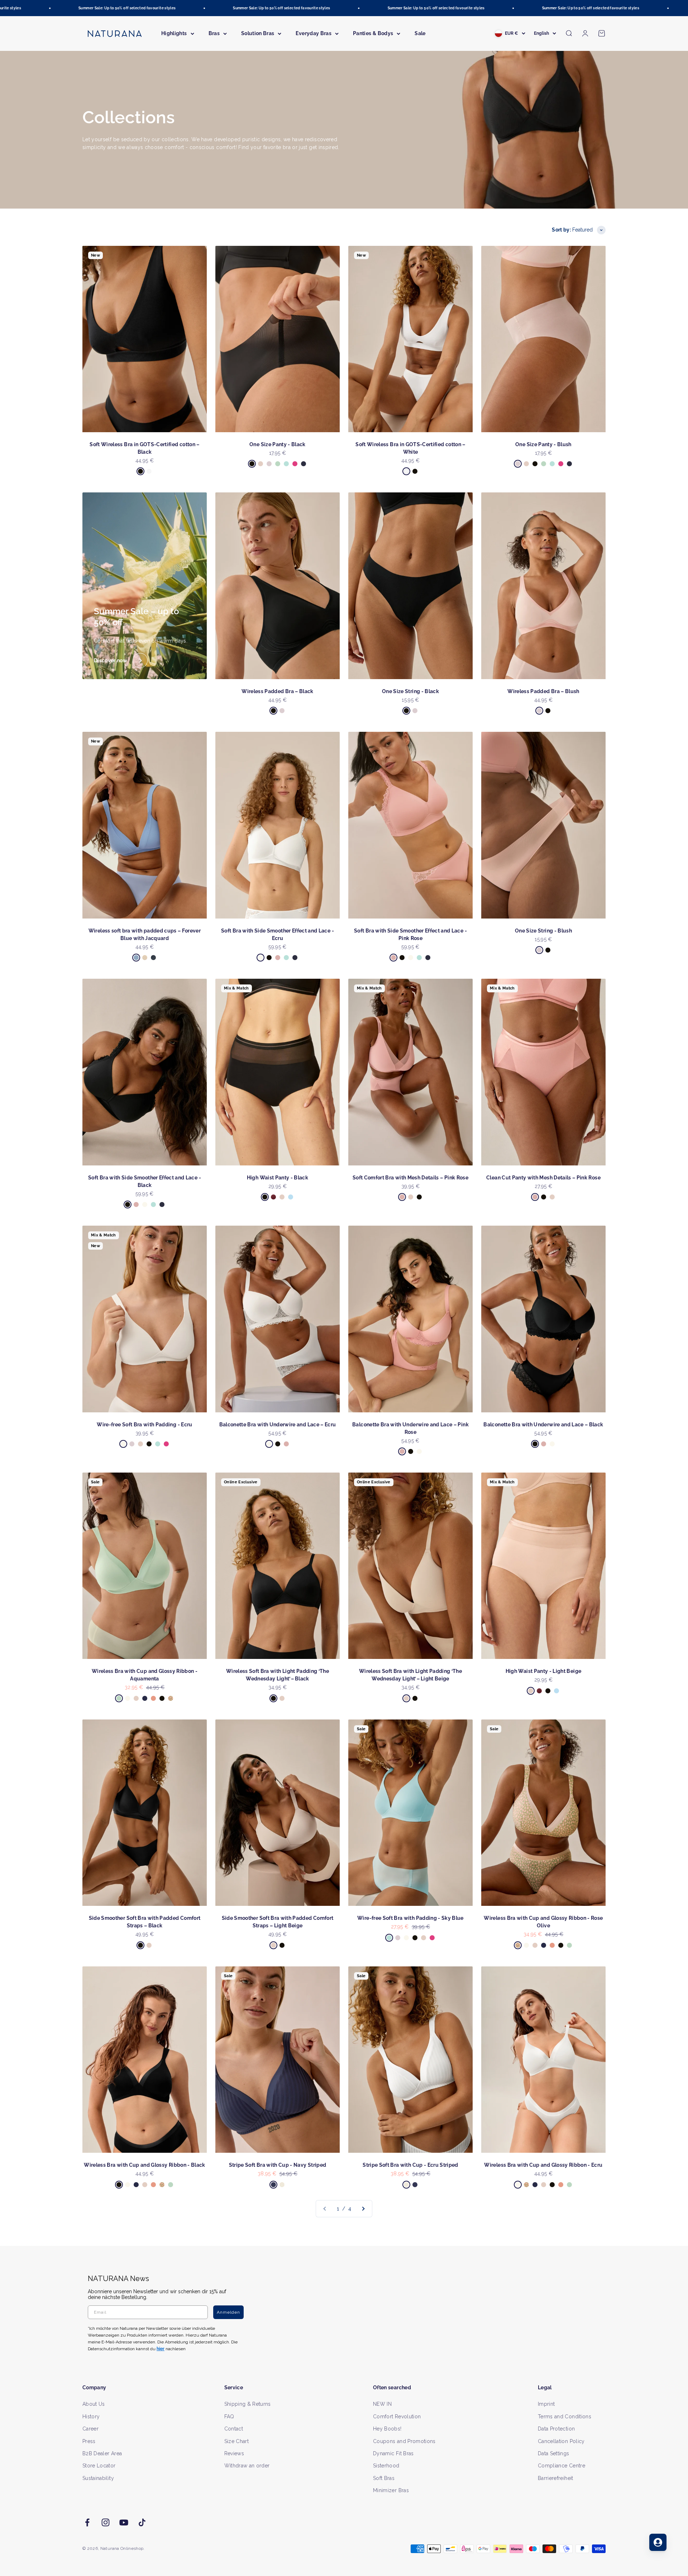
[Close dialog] (476, 1212)
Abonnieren (414, 1311)
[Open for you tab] (658, 2542)
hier (429, 1357)
